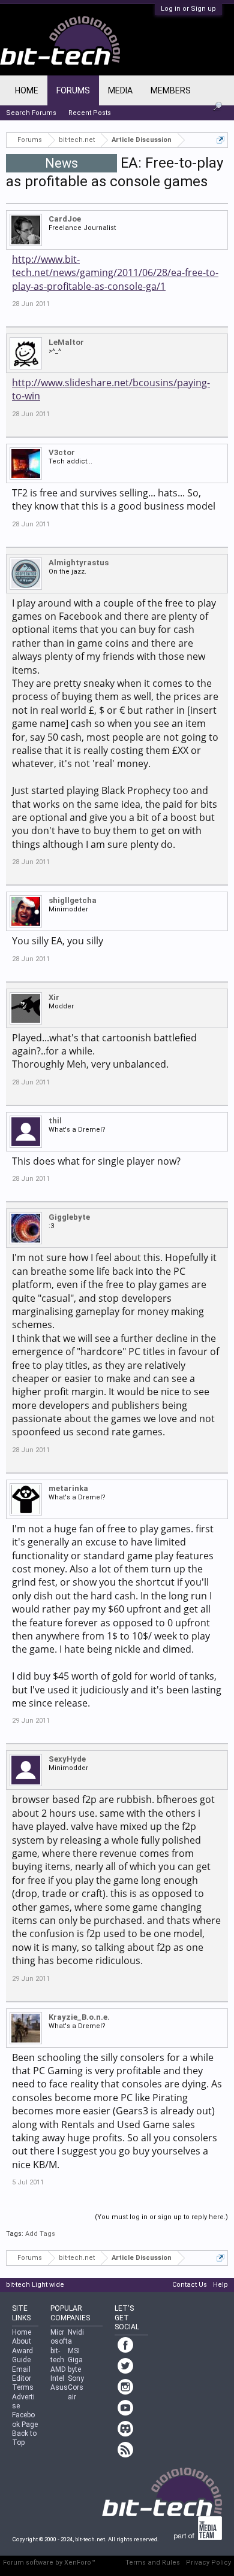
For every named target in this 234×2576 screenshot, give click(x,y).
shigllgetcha (73, 900)
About (22, 2341)
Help (220, 2285)
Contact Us (190, 2285)
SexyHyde (67, 1759)
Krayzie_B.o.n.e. (79, 2017)
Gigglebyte (69, 1217)
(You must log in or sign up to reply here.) (161, 2217)
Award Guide (22, 2355)
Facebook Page (25, 2419)
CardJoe (65, 219)
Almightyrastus (79, 563)
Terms (23, 2387)
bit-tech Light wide (35, 2285)
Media (120, 90)
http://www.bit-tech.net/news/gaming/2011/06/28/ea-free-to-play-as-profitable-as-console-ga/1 (115, 273)
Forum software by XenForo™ (49, 2563)
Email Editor (22, 2374)
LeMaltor (66, 342)
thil (55, 1121)
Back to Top (24, 2438)
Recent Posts (90, 113)
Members (171, 90)
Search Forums (31, 113)
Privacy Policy (208, 2563)
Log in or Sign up (188, 9)
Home (27, 90)
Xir (54, 997)
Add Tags (40, 2234)
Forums (73, 90)
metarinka (68, 1488)
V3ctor (62, 452)
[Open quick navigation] (220, 140)
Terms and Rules (153, 2563)
